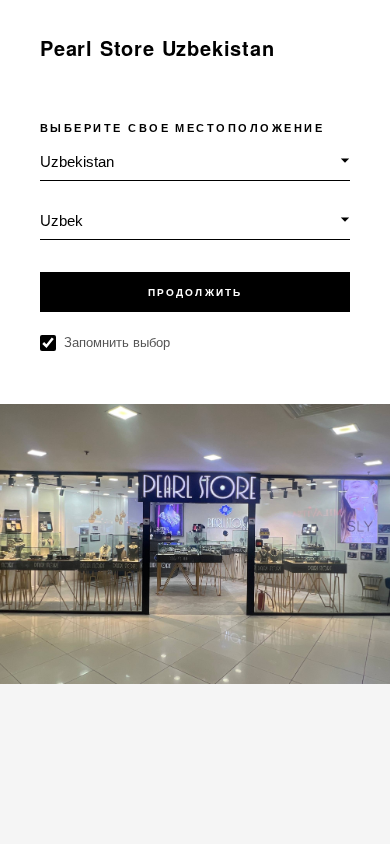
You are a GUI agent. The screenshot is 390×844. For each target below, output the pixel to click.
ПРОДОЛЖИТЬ (195, 292)
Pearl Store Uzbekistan (157, 47)
